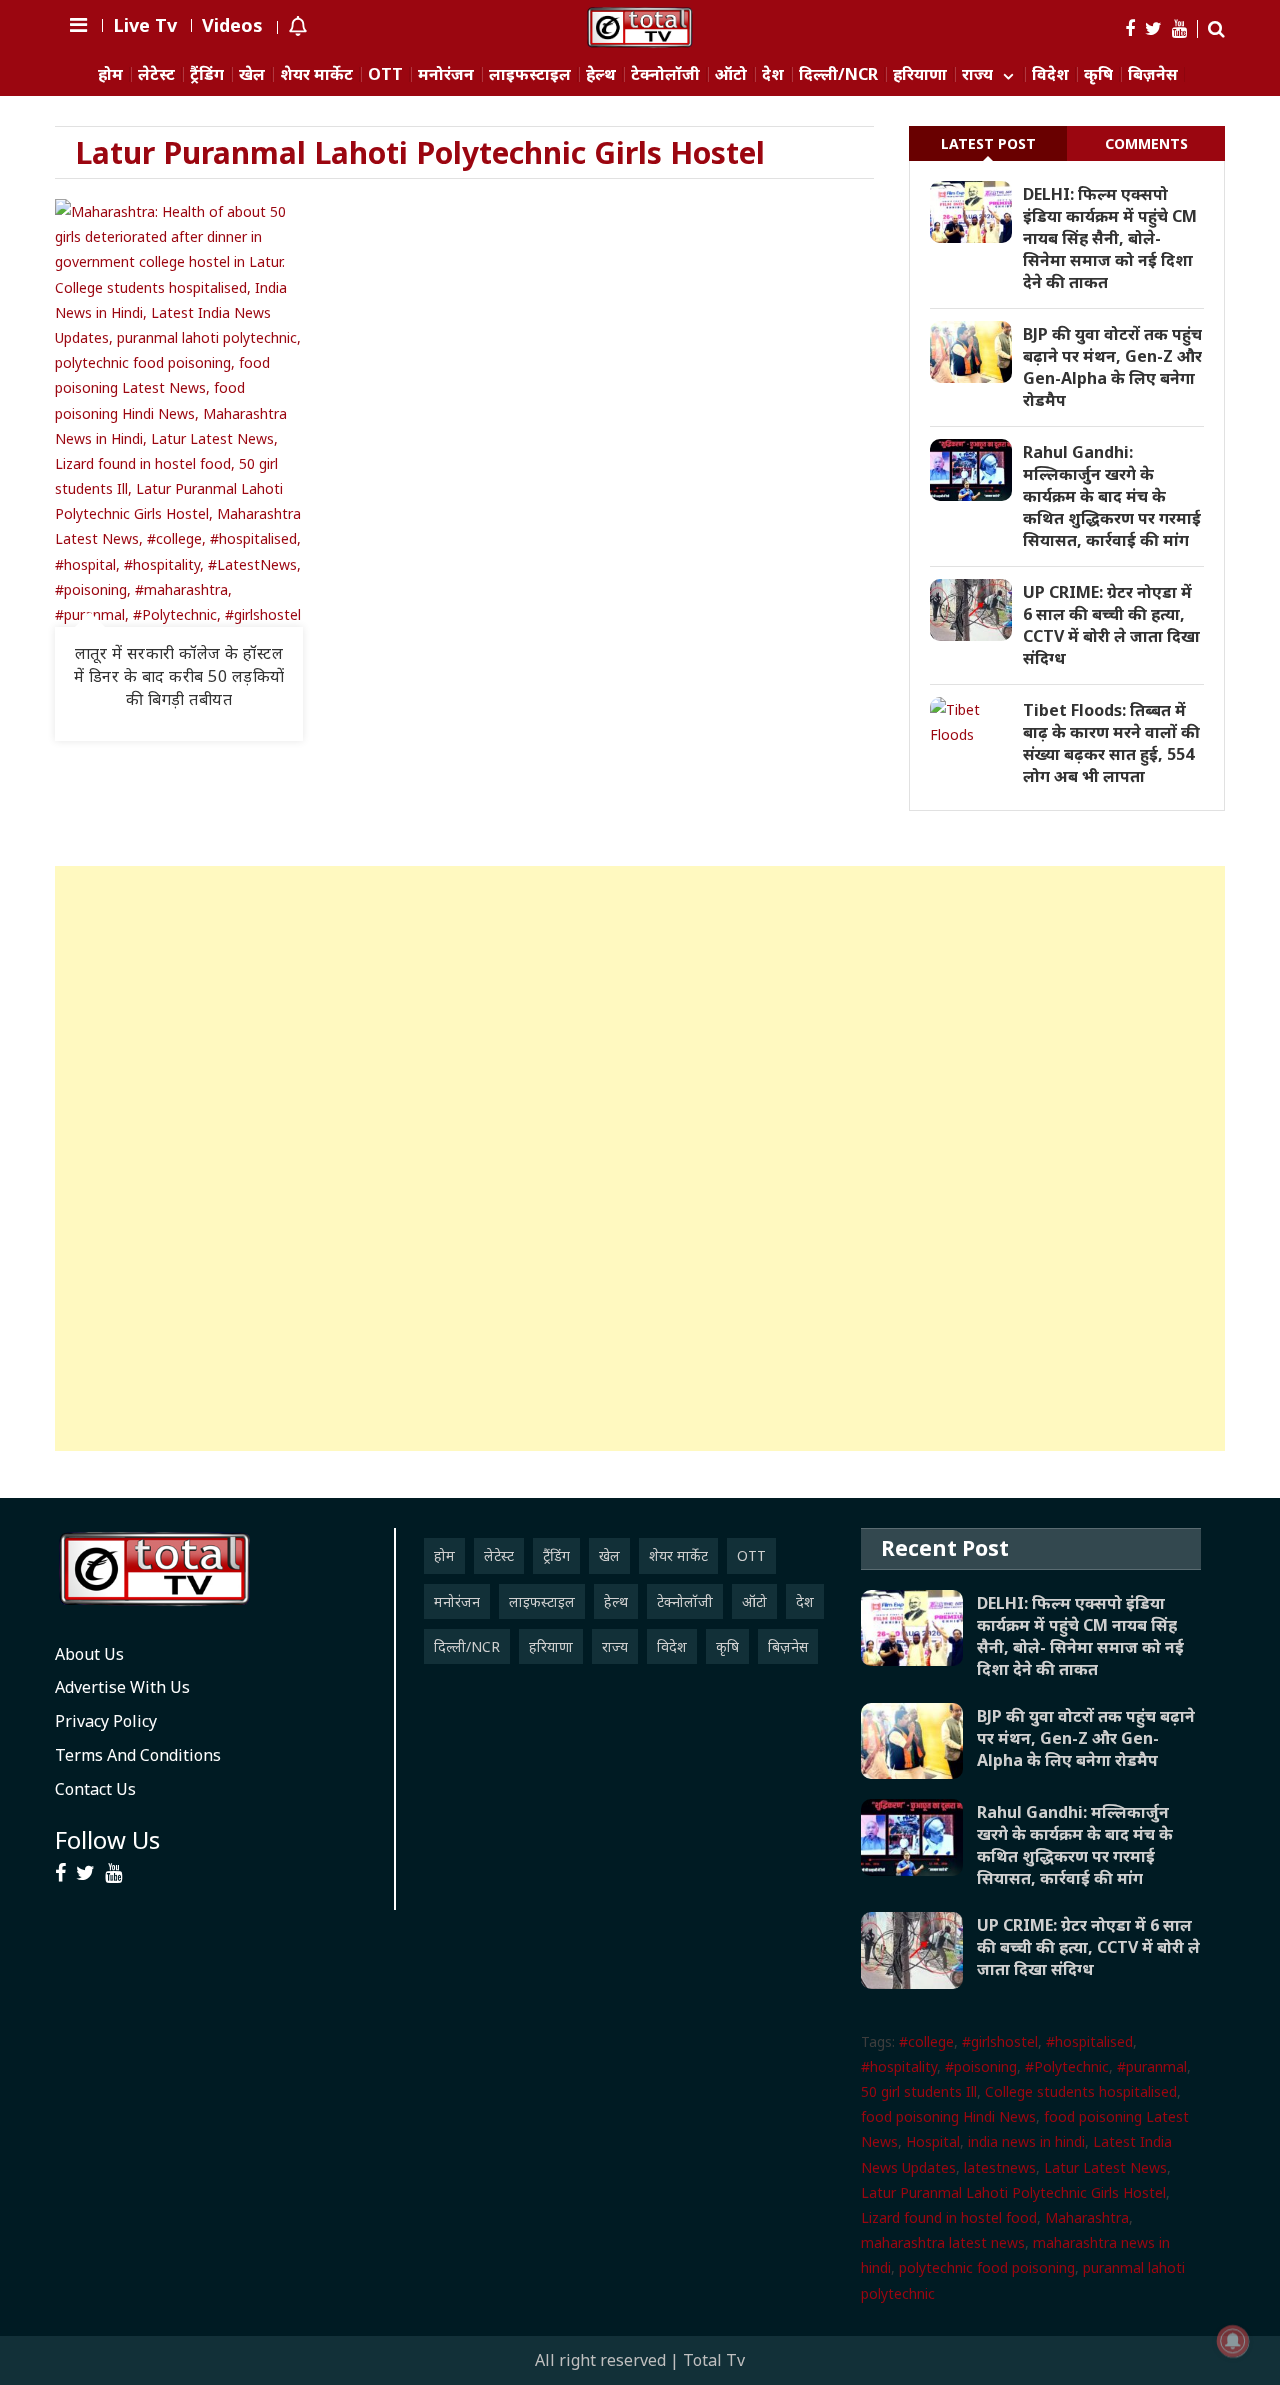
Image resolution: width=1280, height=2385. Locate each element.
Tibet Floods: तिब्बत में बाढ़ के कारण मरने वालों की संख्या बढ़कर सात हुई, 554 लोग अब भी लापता (1111, 743)
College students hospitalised (1081, 2091)
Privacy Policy (106, 1721)
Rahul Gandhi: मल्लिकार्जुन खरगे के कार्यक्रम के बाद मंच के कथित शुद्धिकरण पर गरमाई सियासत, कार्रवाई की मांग (1112, 496)
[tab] (988, 143)
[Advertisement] (640, 1158)
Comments (1146, 143)
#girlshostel (1000, 2041)
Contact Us (95, 1789)
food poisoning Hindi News (948, 2116)
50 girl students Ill (919, 2091)
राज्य (977, 74)
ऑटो (731, 74)
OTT (385, 74)
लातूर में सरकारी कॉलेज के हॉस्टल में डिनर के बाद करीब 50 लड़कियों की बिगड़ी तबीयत (179, 676)
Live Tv (145, 25)
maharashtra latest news (943, 2242)
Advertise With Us (122, 1687)
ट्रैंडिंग (207, 74)
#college (926, 2041)
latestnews (1000, 2167)
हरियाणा (920, 74)
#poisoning (981, 2066)
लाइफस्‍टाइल (530, 74)
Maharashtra (1087, 2217)
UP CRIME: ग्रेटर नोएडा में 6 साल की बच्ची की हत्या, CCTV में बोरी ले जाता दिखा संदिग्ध (1111, 625)
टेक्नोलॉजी (665, 74)
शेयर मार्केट (316, 74)
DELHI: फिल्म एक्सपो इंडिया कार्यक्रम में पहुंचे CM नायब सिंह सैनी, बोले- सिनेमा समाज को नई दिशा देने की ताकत (1110, 238)
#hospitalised (1089, 2041)
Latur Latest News (1105, 2167)
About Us (89, 1654)
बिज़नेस (1153, 74)
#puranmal (1152, 2066)
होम (110, 74)
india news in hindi (1026, 2141)
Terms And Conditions (138, 1755)
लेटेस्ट (156, 74)
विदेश (1050, 74)
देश (773, 74)
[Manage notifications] (1233, 2341)
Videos (232, 25)
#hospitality (899, 2066)
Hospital (933, 2141)
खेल (252, 74)
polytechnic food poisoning (987, 2267)
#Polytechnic (1067, 2066)
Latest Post (988, 143)
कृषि (1098, 74)
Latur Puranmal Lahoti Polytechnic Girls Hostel (1013, 2192)
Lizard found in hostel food (949, 2217)
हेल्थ (601, 74)
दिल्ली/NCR (838, 74)
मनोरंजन (446, 74)
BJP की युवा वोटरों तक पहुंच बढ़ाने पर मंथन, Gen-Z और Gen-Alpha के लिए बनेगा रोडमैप (1112, 367)
